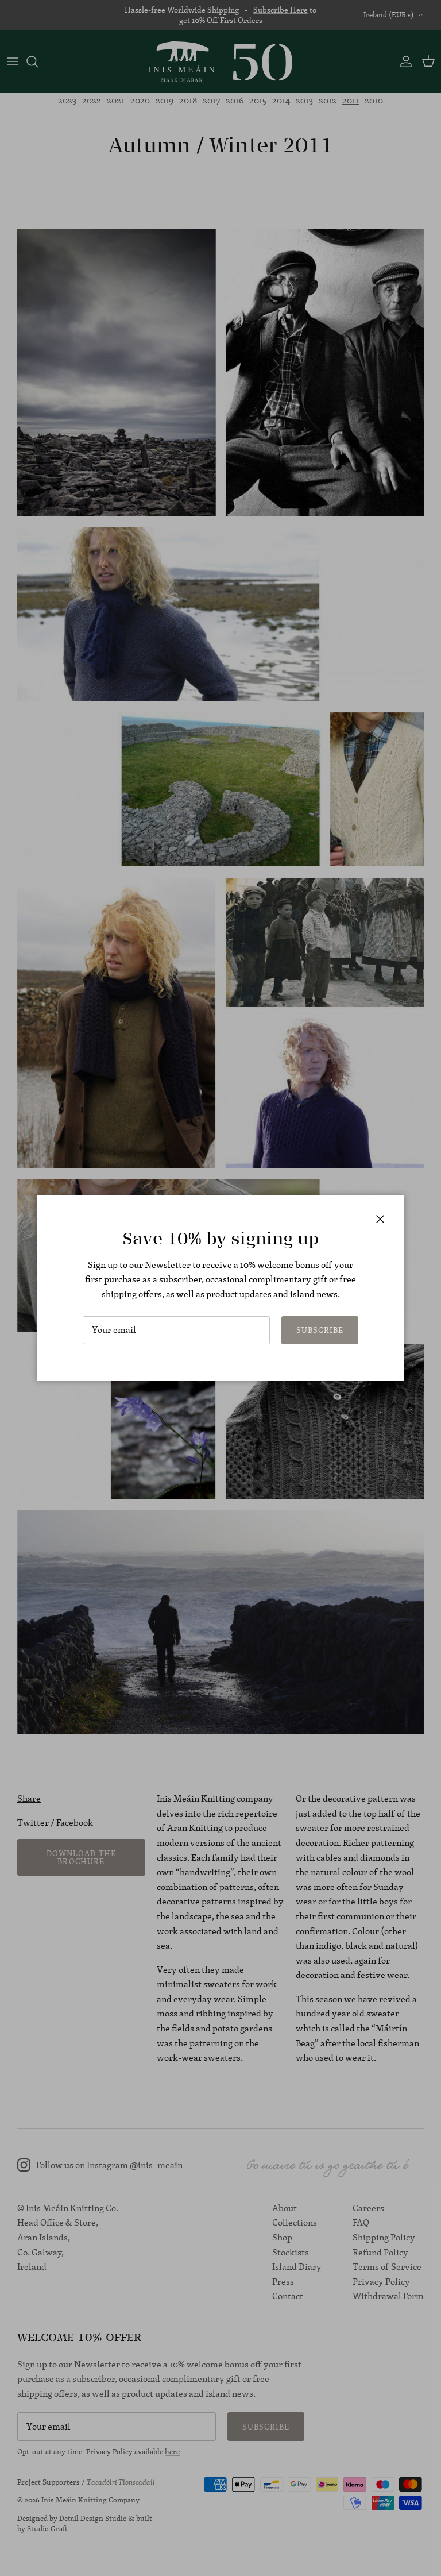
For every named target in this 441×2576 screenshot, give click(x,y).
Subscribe (320, 1330)
